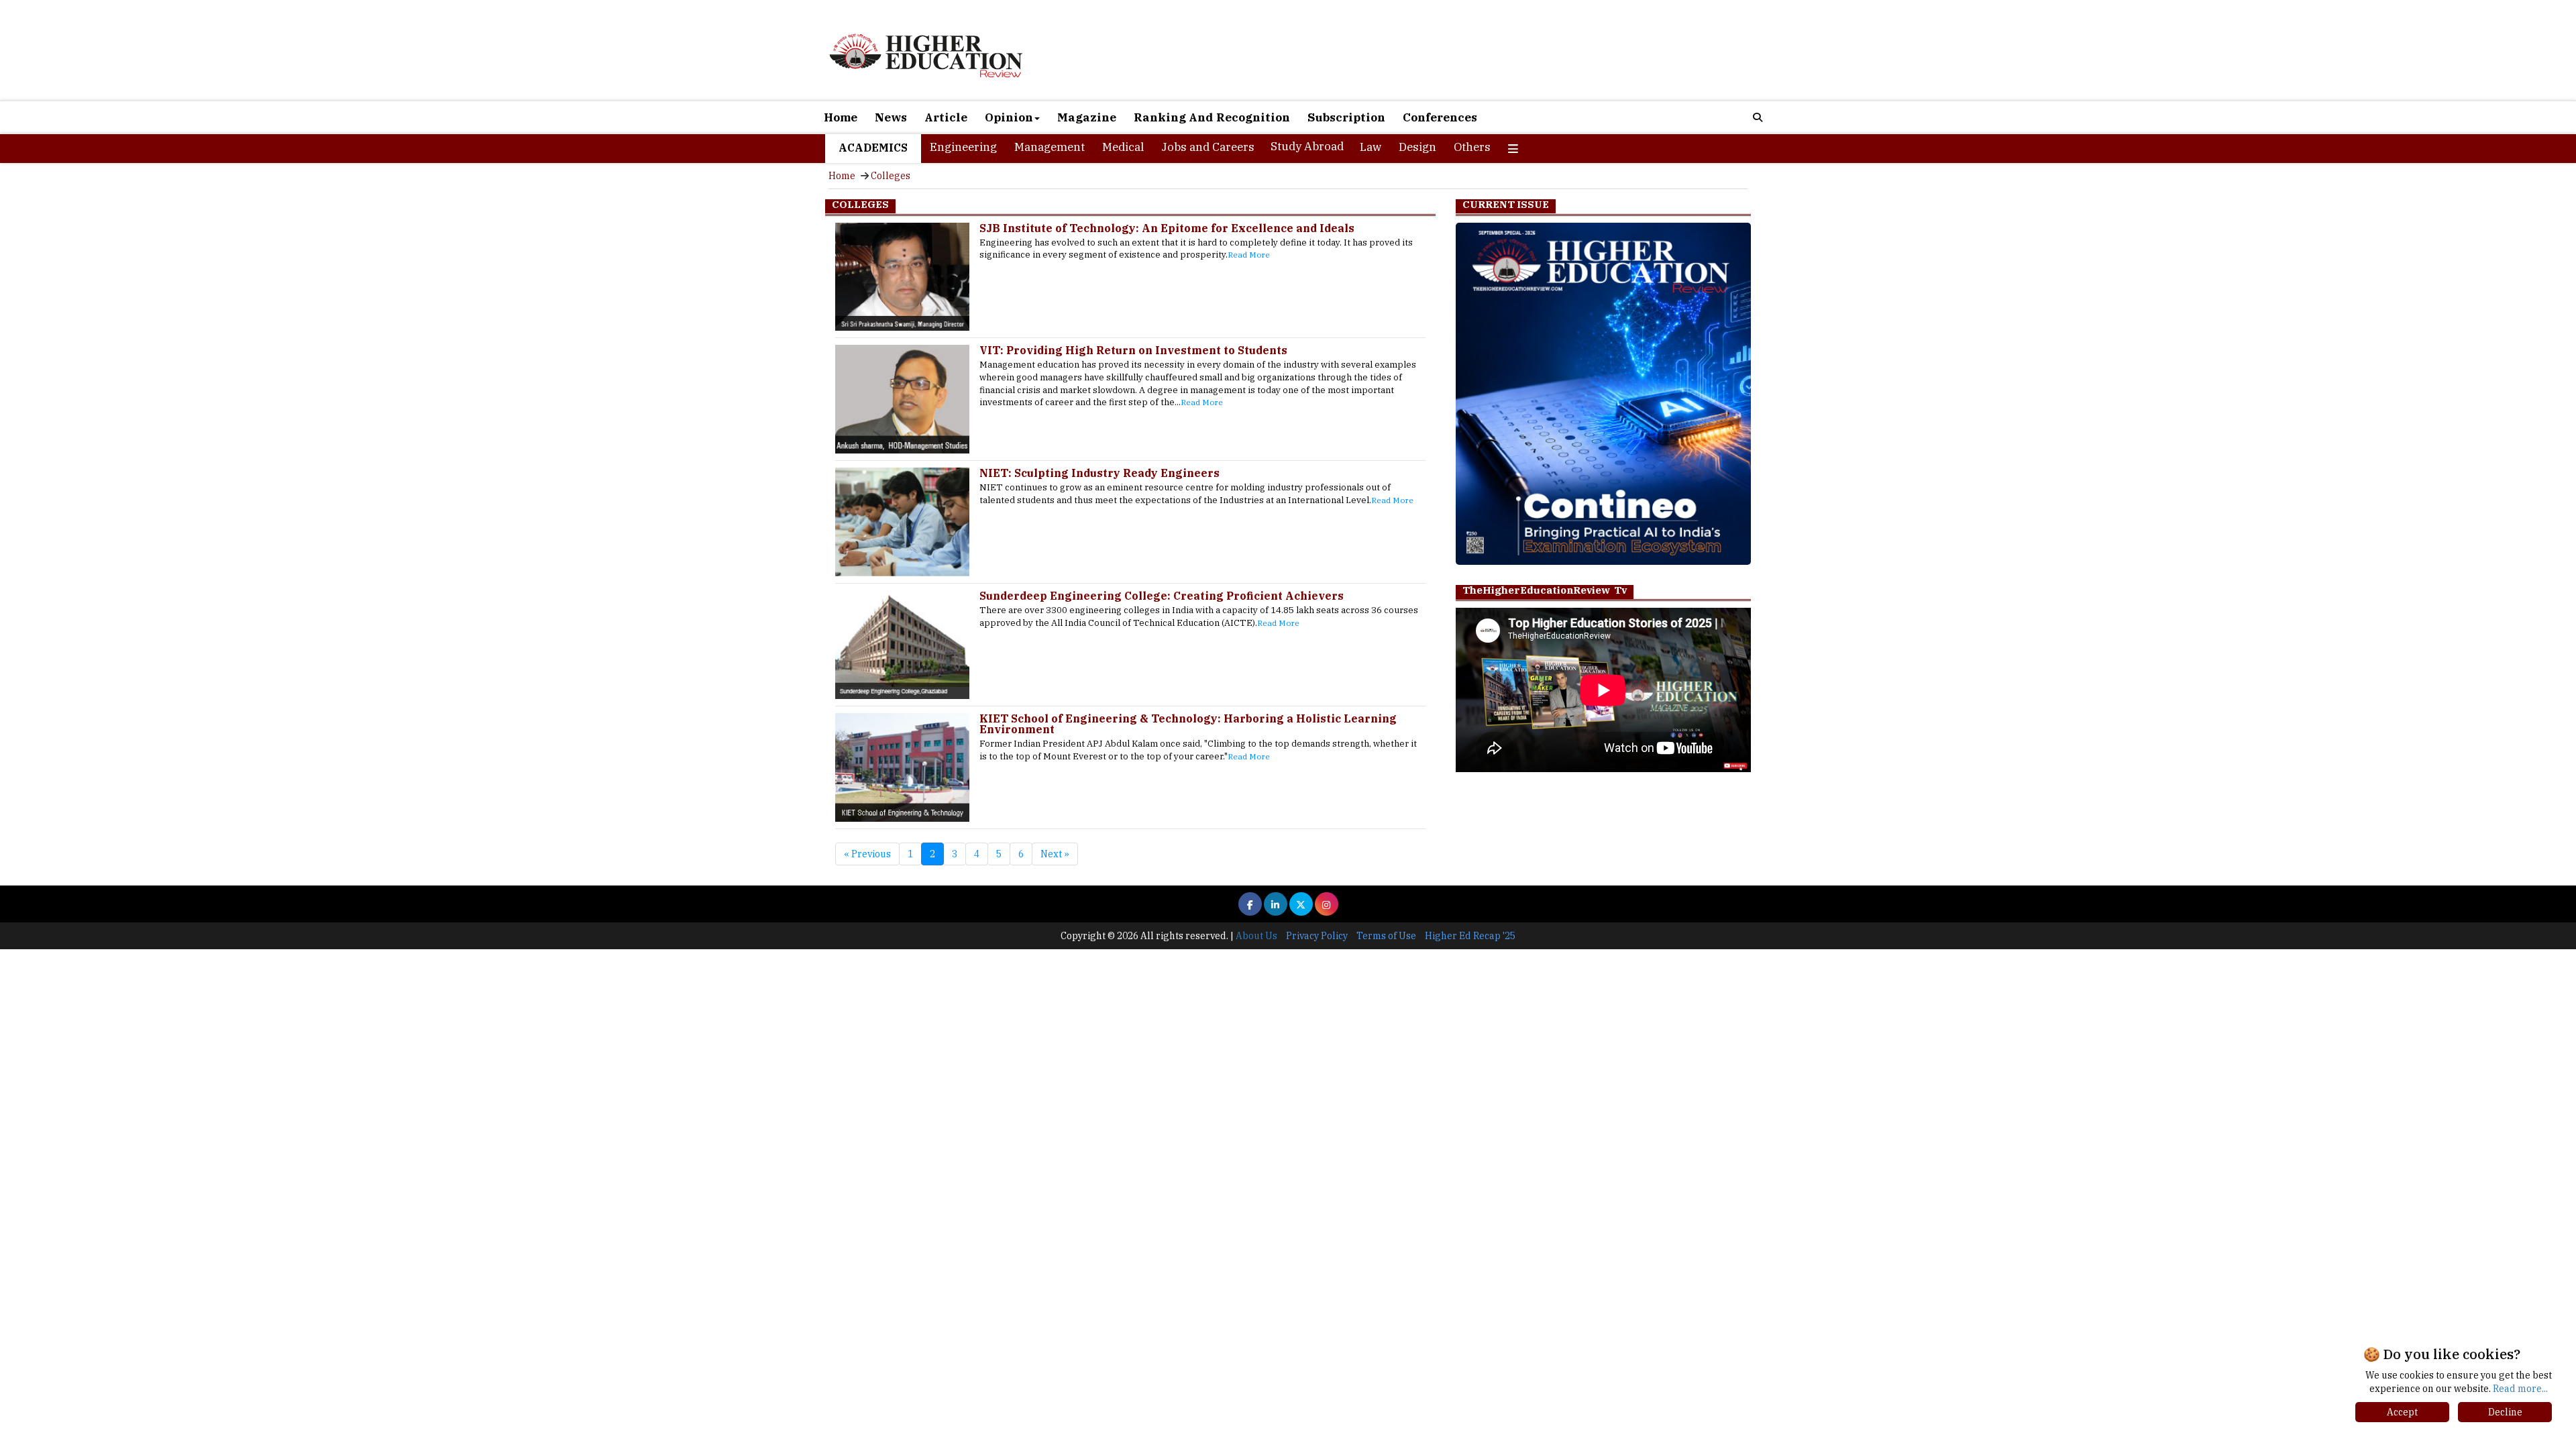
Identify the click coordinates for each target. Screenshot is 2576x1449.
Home (841, 117)
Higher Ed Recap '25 (1470, 936)
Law (1371, 147)
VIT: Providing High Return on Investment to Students (1133, 350)
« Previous (867, 854)
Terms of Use (1386, 936)
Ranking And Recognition (1212, 117)
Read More (1249, 255)
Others (1472, 147)
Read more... (2520, 1389)
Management (1050, 147)
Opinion (1009, 117)
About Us (1256, 936)
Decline (2505, 1412)
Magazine (1087, 117)
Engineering (963, 147)
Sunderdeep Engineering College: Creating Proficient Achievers (1162, 596)
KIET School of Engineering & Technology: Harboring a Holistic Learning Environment (1188, 724)
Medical (1123, 147)
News (891, 117)
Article (946, 117)
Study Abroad (1307, 146)
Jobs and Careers (1208, 147)
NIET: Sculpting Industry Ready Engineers (1099, 473)
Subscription (1346, 117)
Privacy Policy (1317, 936)
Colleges (891, 176)
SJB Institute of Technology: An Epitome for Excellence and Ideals (1167, 228)
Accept (2402, 1412)
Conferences (1440, 117)
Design (1417, 147)
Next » (1055, 854)
